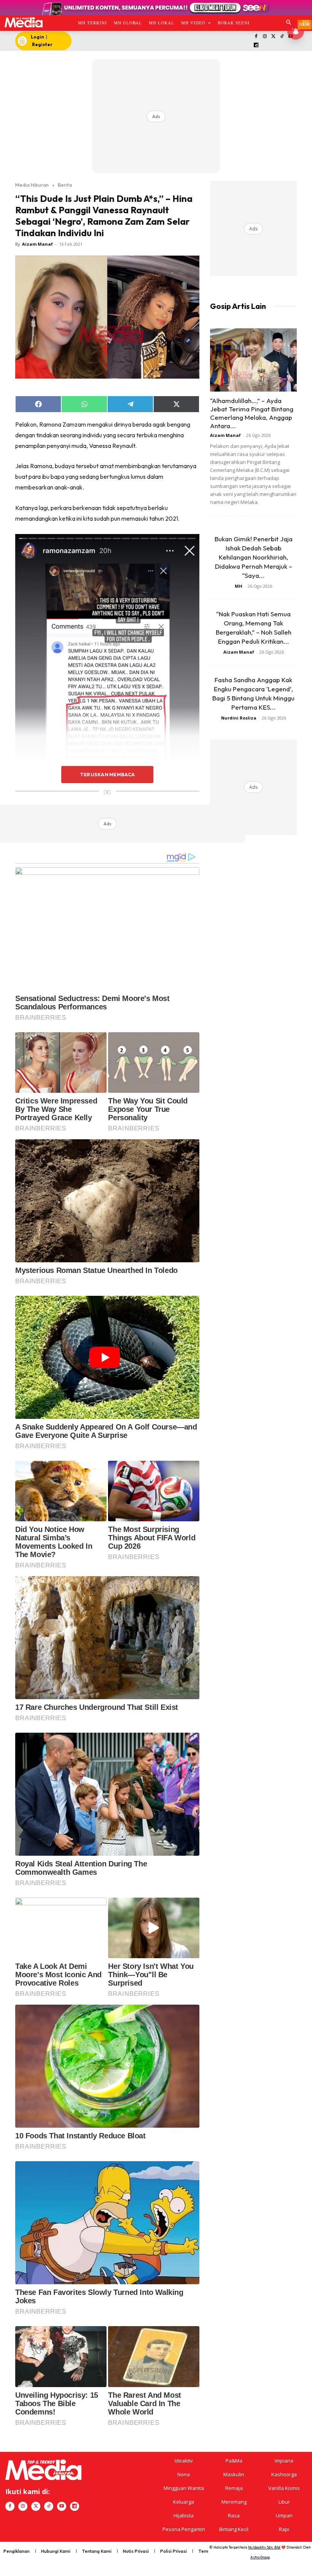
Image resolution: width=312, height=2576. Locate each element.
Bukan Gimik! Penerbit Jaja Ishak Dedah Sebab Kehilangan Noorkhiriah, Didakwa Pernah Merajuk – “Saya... (254, 557)
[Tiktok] (282, 37)
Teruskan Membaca (107, 774)
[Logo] (23, 22)
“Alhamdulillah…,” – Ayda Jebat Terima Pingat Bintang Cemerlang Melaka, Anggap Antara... (252, 413)
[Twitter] (273, 37)
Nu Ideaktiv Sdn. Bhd (264, 2547)
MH (239, 586)
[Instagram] (265, 37)
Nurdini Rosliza (239, 718)
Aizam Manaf (37, 244)
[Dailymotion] (256, 46)
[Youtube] (62, 2506)
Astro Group (260, 2557)
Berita (65, 185)
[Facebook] (256, 37)
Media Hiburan (32, 185)
